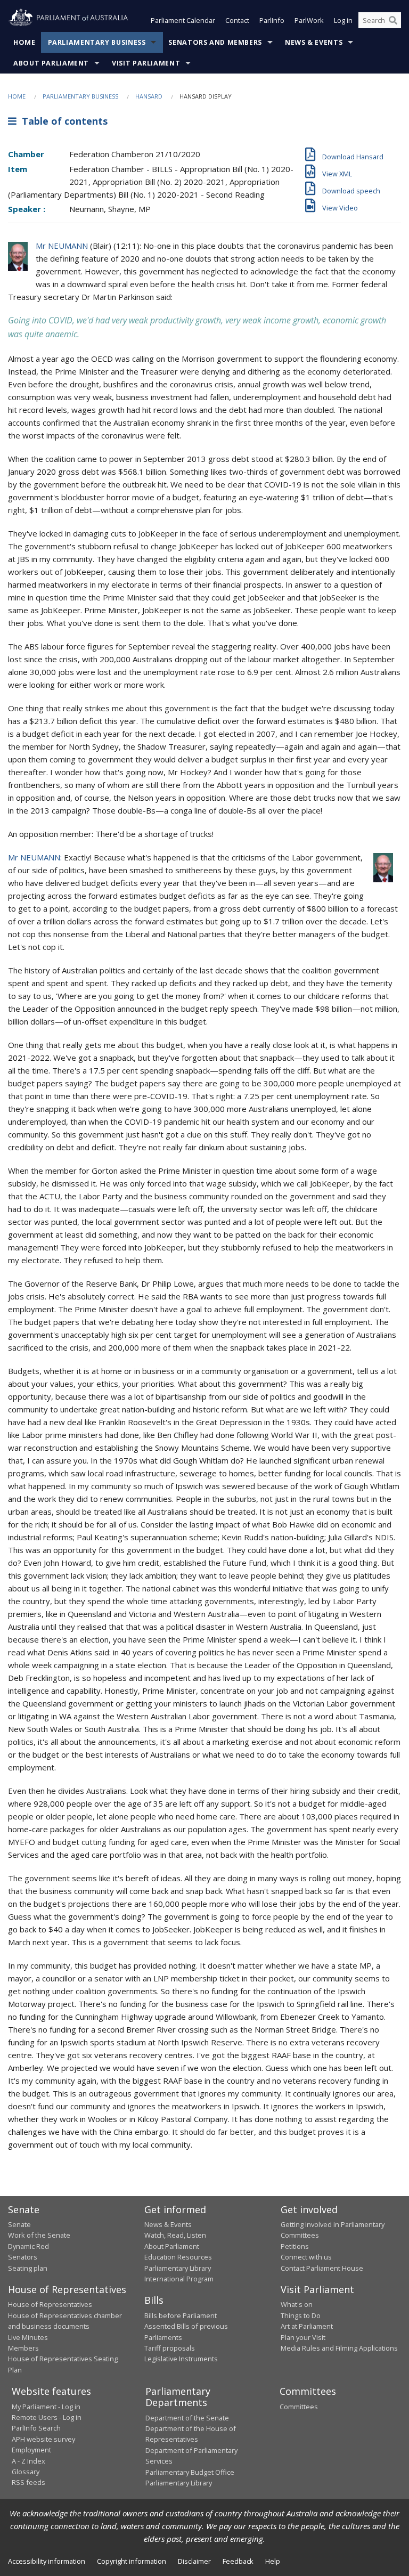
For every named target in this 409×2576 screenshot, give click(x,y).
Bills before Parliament (181, 2315)
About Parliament (51, 63)
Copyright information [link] (132, 2561)
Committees (299, 2407)
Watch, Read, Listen (175, 2235)
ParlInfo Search (36, 2428)
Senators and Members (215, 42)
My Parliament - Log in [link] (46, 2407)
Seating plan (28, 2268)
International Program (179, 2279)
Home (24, 42)
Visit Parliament (146, 63)
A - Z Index (28, 2461)
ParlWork (309, 20)
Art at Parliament (307, 2326)
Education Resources (178, 2257)
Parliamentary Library (178, 2268)
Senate (19, 2224)
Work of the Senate (39, 2235)
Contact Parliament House (322, 2268)
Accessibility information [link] (47, 2561)
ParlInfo (272, 20)
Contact (237, 20)
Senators (23, 2257)
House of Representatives (50, 2304)
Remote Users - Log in (47, 2417)
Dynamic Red (28, 2246)
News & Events (314, 42)
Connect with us (306, 2257)
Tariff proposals (170, 2348)
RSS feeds (28, 2482)
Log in (343, 20)
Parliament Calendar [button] (183, 20)
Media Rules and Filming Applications (339, 2348)
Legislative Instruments (181, 2359)
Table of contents (62, 121)
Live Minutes (28, 2337)
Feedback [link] (238, 2561)
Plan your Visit (303, 2337)
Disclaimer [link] (194, 2561)
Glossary (26, 2472)
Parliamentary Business (97, 42)
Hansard (149, 96)
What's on (297, 2304)
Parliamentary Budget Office (190, 2472)
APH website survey (43, 2439)
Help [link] (273, 2561)
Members (23, 2348)
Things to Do (301, 2315)
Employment (31, 2450)
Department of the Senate (187, 2418)
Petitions (295, 2246)
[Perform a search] (393, 20)
